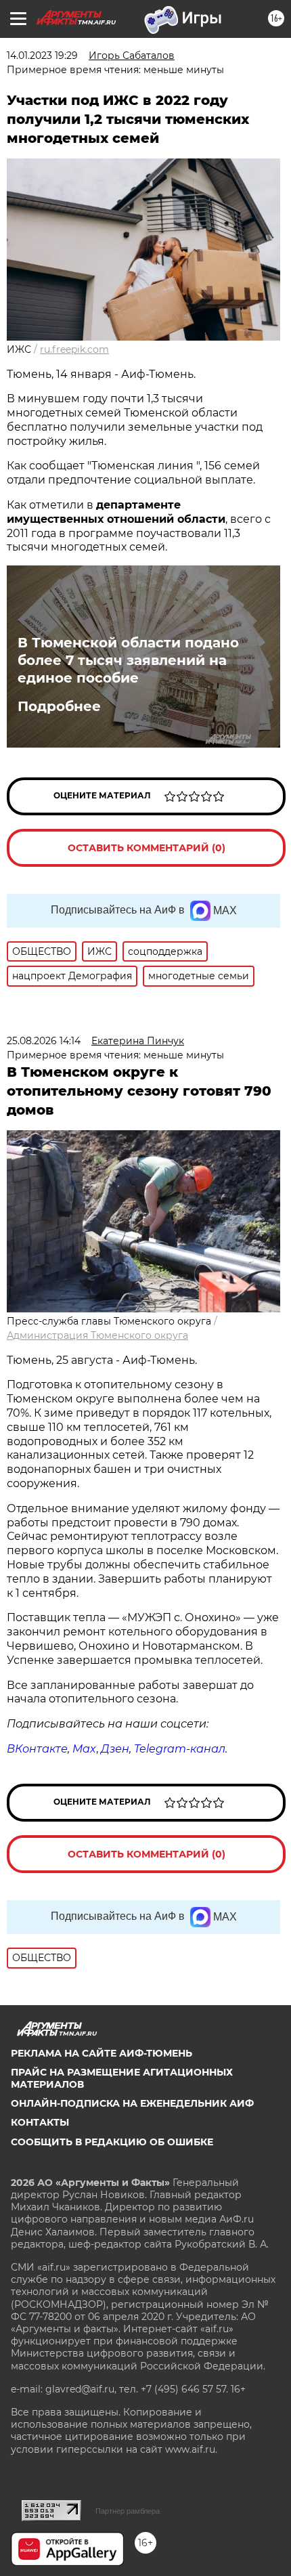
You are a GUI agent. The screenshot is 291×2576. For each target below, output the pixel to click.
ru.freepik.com (74, 349)
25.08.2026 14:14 (44, 1041)
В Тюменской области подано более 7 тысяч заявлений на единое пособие (128, 660)
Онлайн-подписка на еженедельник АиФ (132, 2103)
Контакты (40, 2122)
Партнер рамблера (128, 2511)
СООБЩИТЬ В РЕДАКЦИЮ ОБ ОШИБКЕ (112, 2142)
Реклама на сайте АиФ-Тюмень (102, 2053)
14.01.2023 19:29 (42, 56)
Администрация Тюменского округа (97, 1335)
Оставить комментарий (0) (147, 848)
